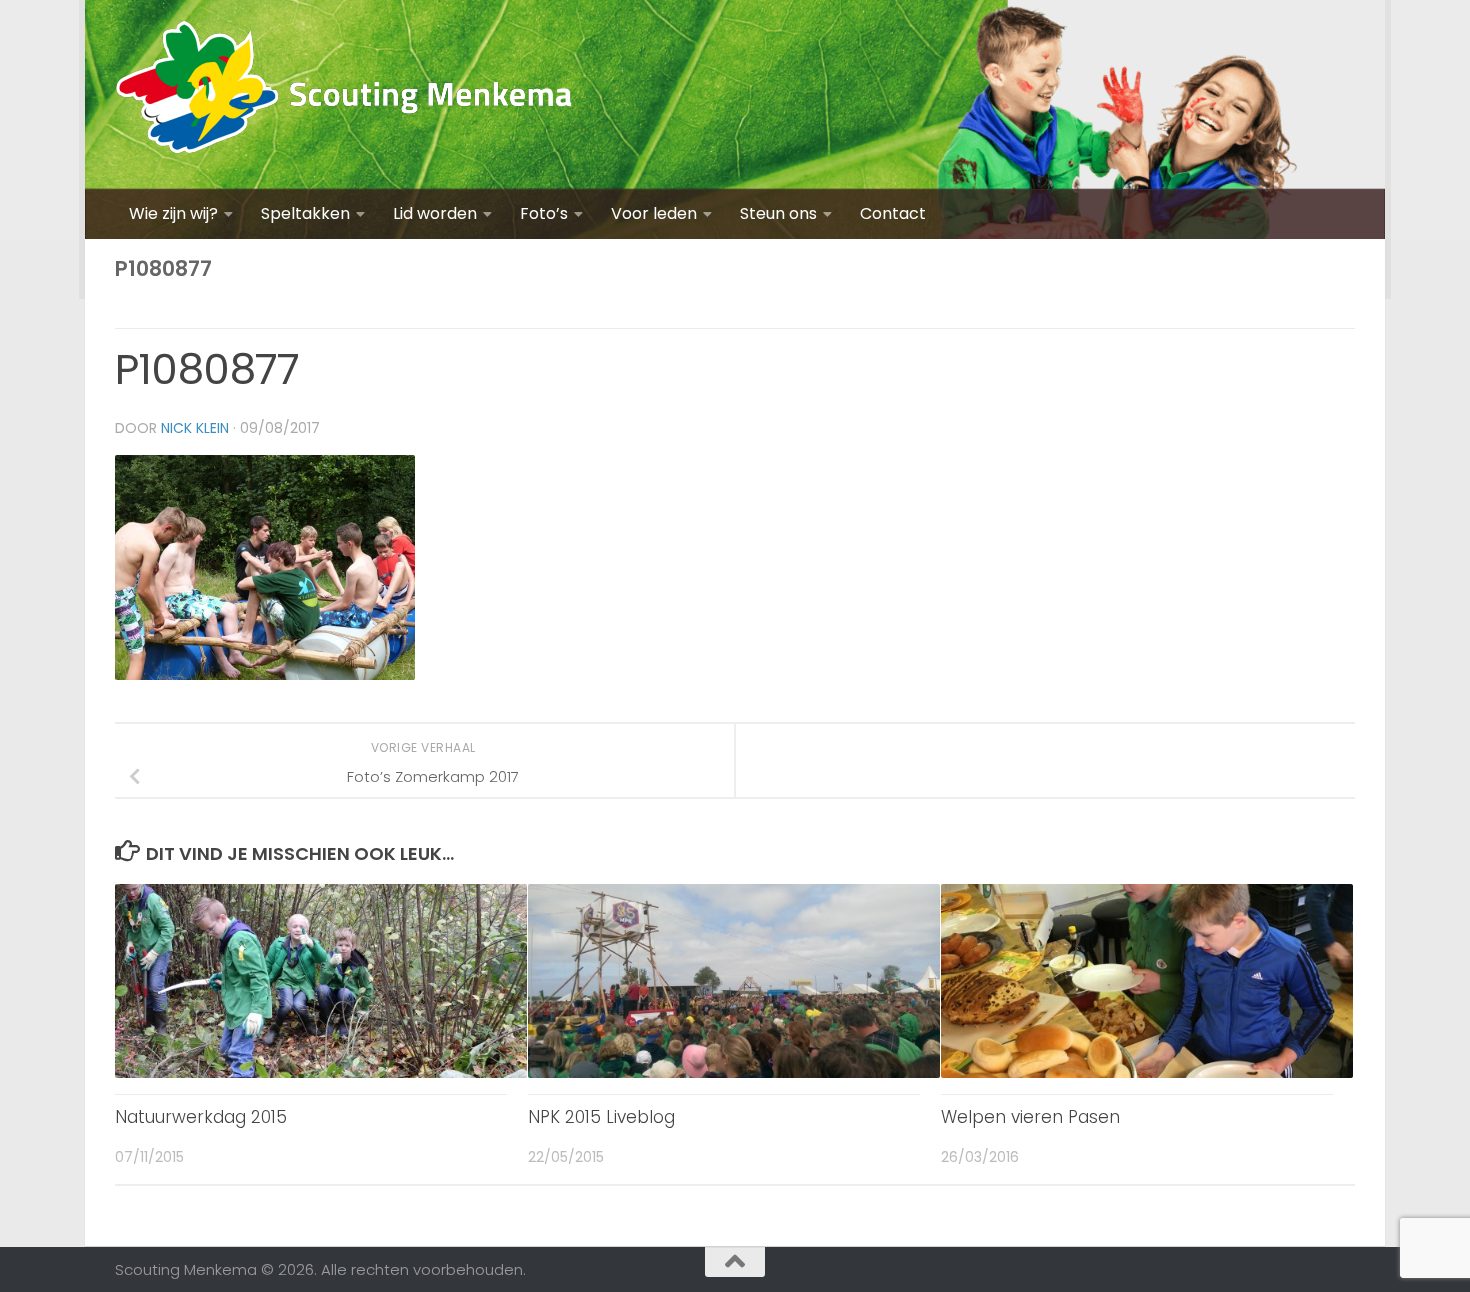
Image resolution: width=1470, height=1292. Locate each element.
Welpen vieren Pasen (1030, 1117)
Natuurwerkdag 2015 (201, 1117)
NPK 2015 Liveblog (601, 1117)
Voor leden (654, 213)
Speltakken (305, 213)
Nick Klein (195, 428)
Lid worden (435, 213)
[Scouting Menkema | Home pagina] (344, 94)
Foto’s (544, 213)
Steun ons (778, 213)
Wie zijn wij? (173, 213)
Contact (893, 213)
